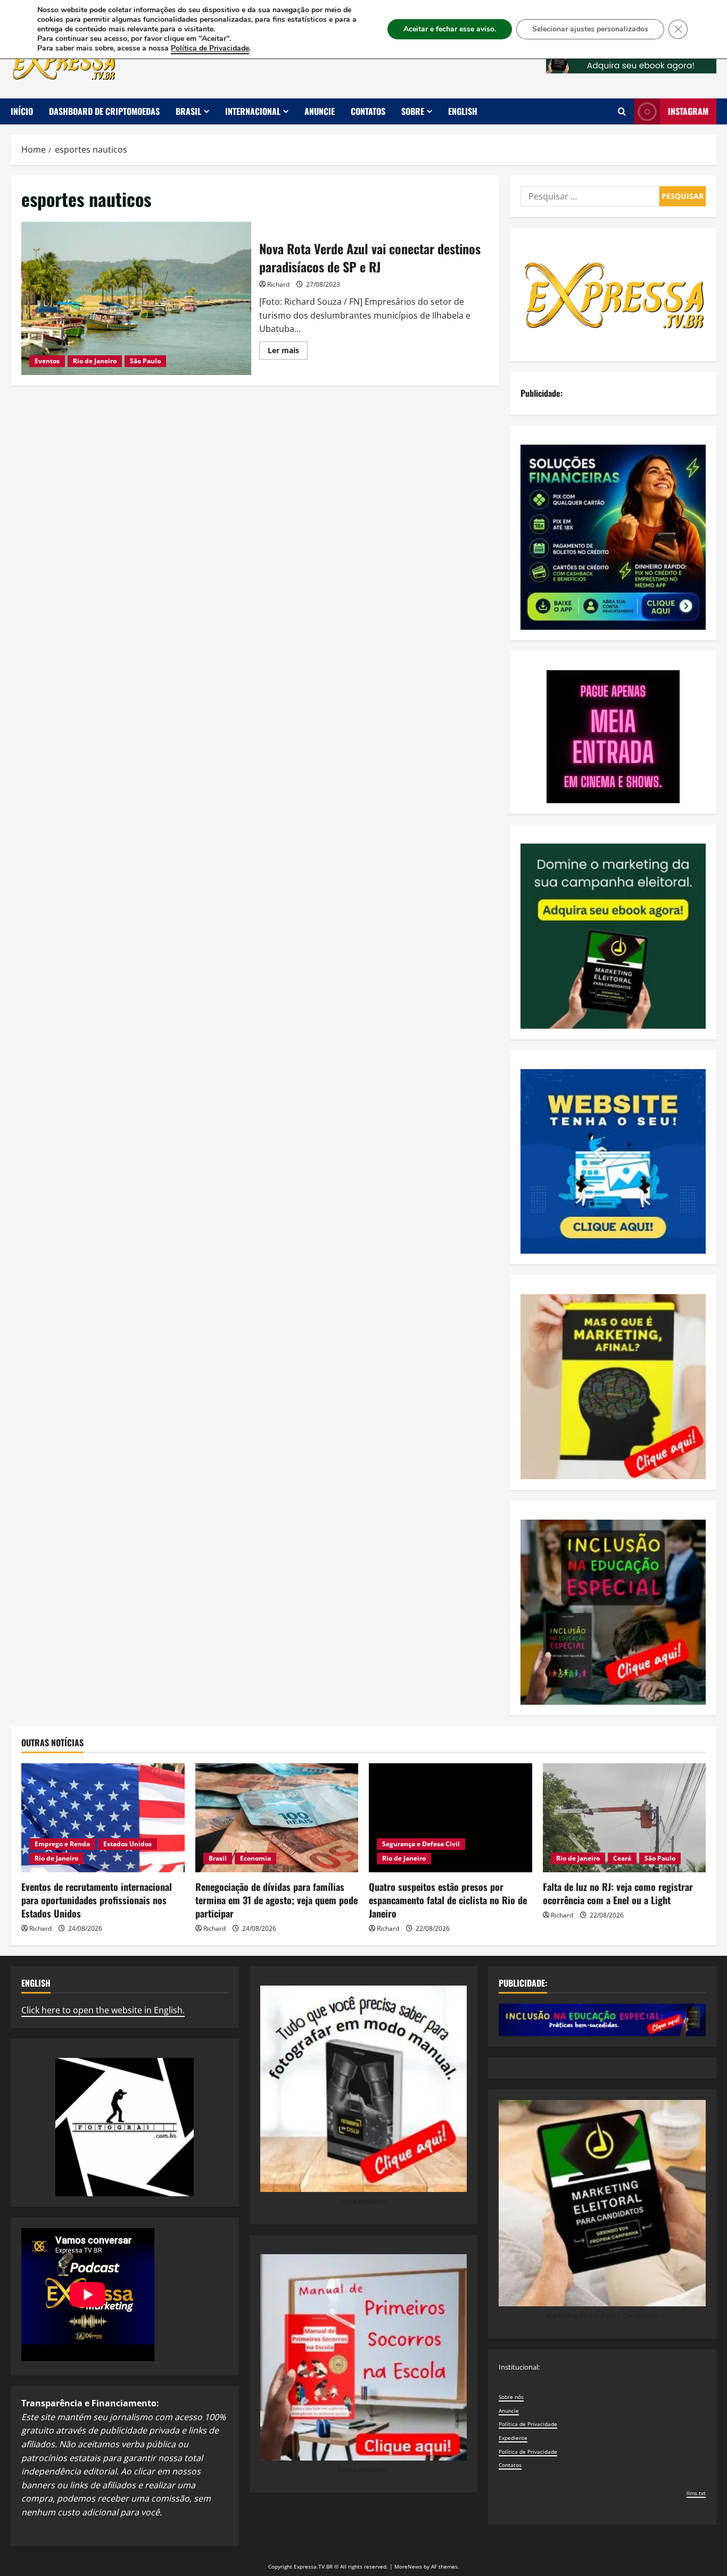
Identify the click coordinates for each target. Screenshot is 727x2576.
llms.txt (696, 2493)
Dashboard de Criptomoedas (104, 111)
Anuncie (320, 111)
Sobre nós (511, 2397)
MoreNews (408, 2566)
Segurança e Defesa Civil (421, 1844)
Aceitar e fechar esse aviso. (450, 29)
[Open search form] (622, 111)
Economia (255, 1858)
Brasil (188, 111)
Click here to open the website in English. (103, 2010)
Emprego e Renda (62, 1844)
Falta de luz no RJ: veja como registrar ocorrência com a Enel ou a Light (618, 1893)
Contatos (368, 111)
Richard (278, 284)
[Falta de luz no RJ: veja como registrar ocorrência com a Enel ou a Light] (625, 1818)
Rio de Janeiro (95, 361)
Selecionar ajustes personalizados (590, 29)
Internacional (253, 111)
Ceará (622, 1858)
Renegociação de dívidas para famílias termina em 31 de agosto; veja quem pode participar (276, 1900)
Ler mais (288, 352)
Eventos (47, 361)
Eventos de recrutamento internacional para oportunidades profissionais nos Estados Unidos (97, 1900)
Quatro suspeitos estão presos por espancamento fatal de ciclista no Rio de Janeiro (448, 1900)
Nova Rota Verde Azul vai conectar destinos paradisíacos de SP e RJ (136, 298)
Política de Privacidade (528, 2424)
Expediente (513, 2438)
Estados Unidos (127, 1844)
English (463, 111)
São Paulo (145, 361)
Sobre (413, 111)
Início (22, 111)
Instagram (688, 111)
